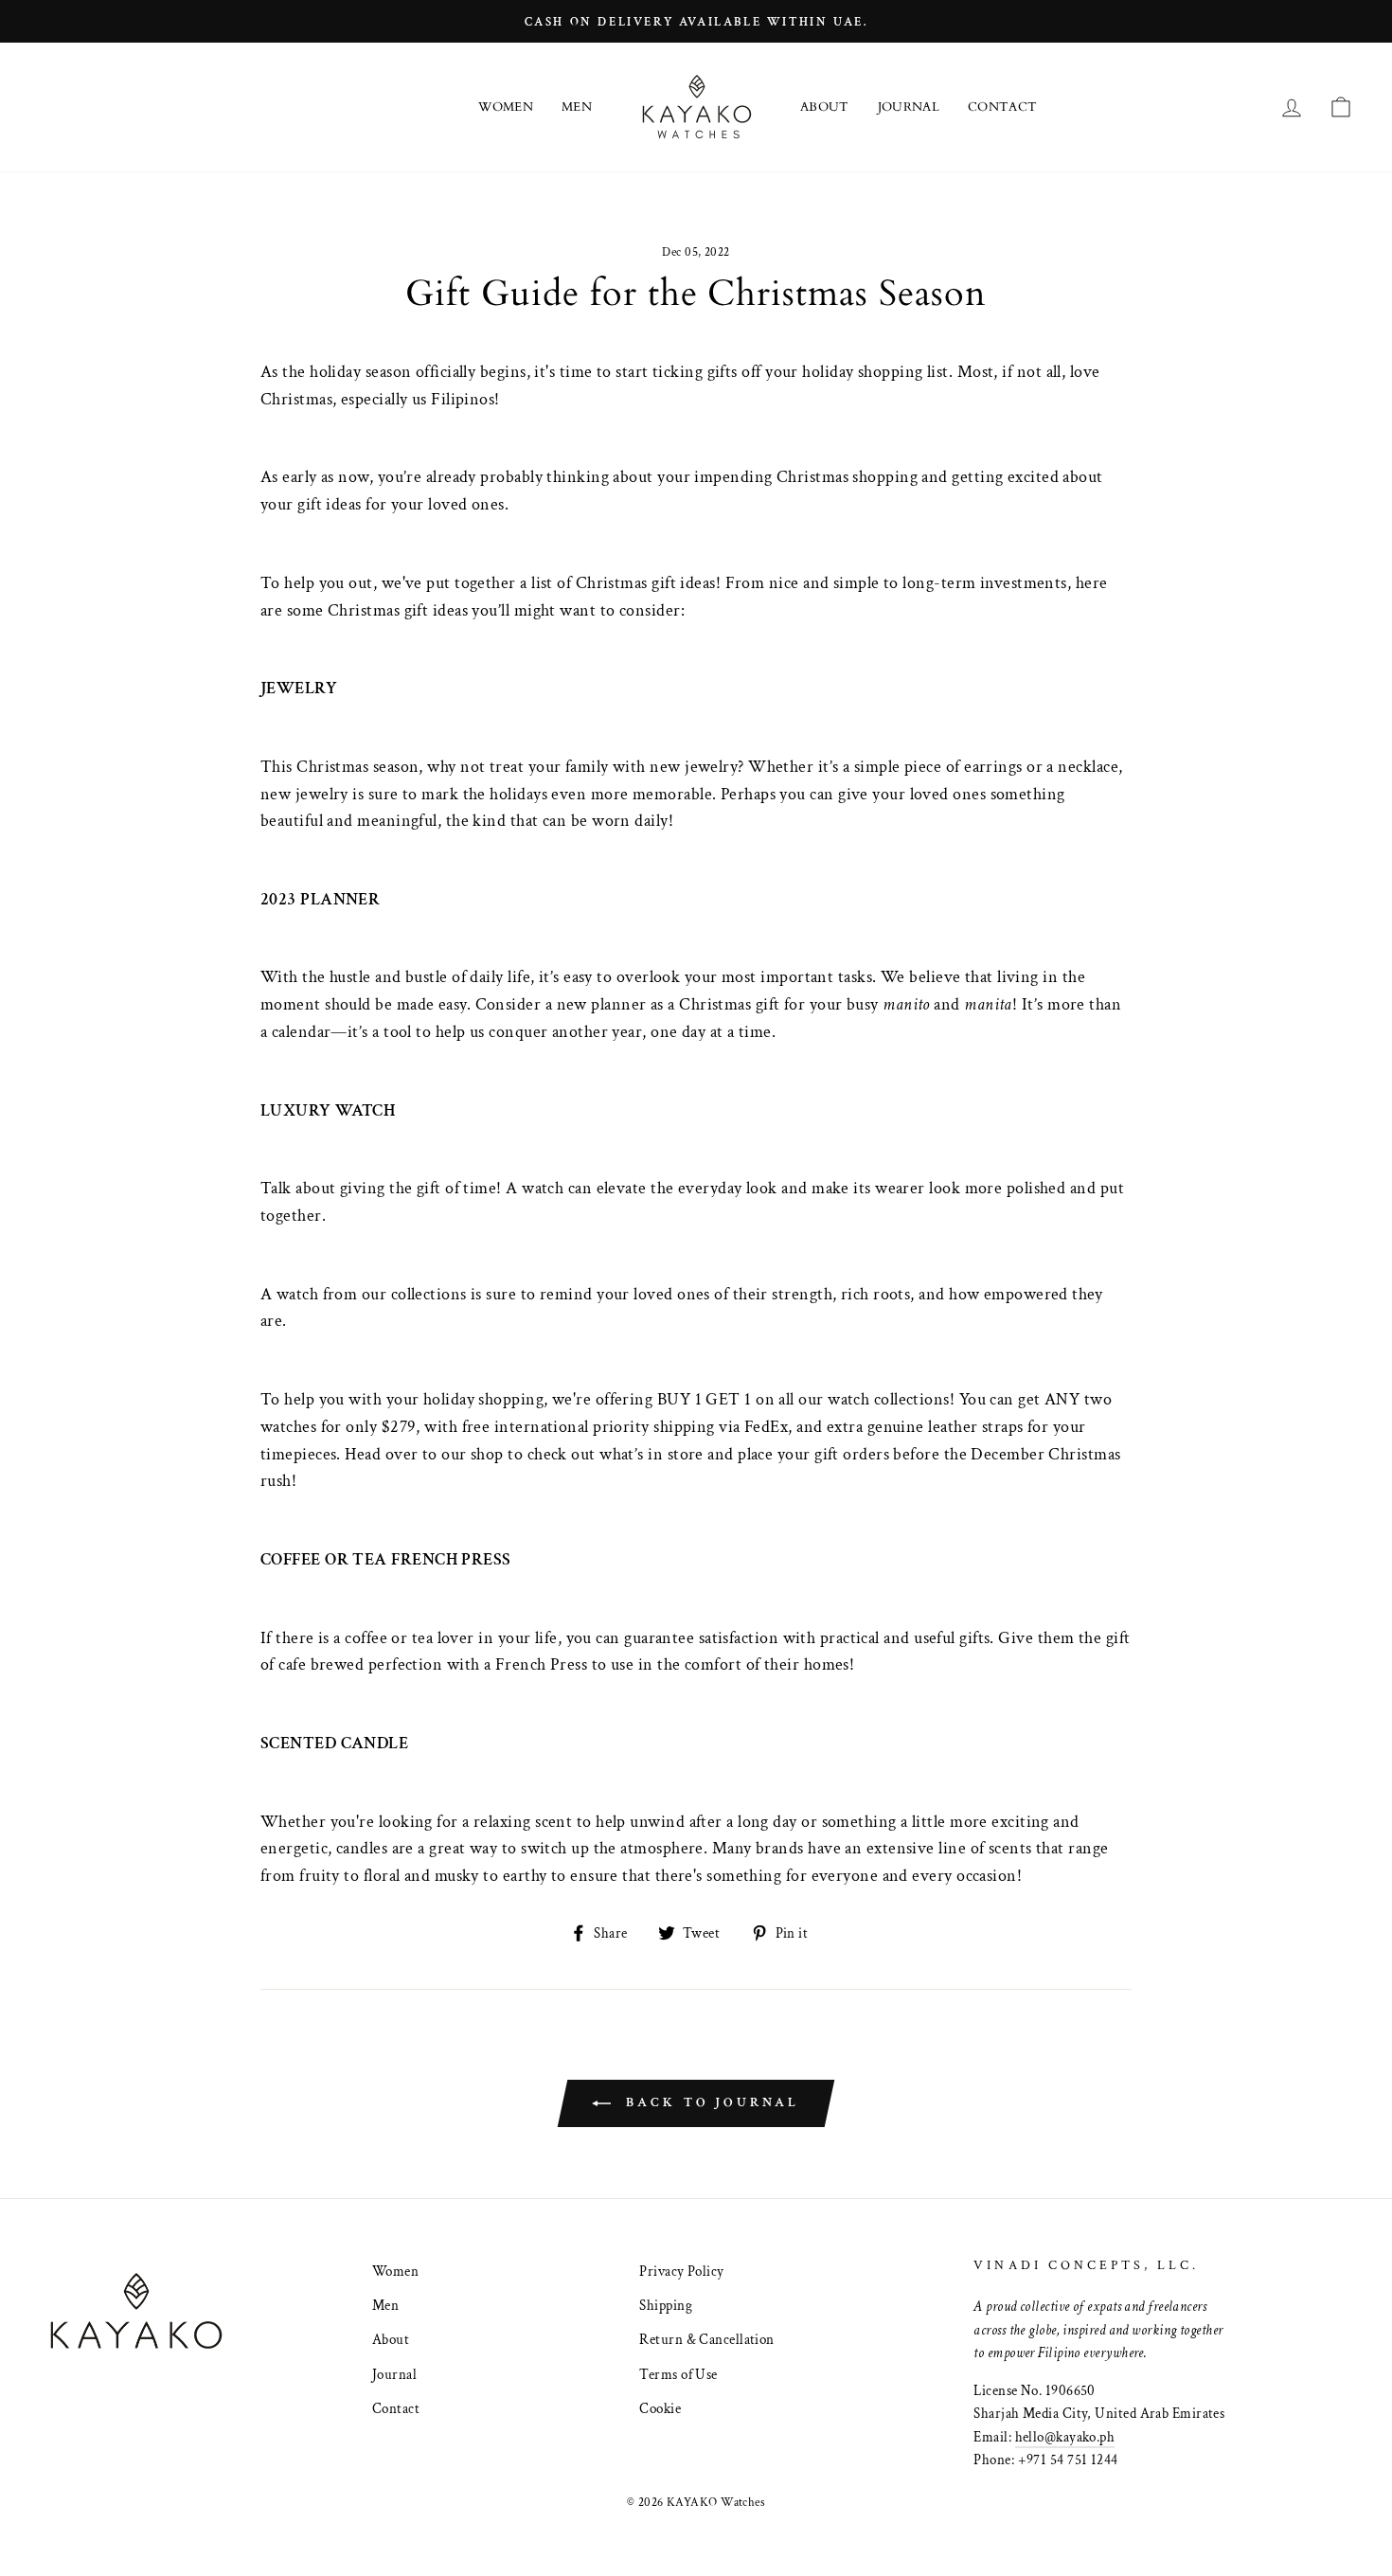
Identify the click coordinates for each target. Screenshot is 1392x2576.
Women (506, 107)
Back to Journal (709, 2102)
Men (577, 107)
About (825, 107)
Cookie (660, 2408)
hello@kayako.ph (1065, 2437)
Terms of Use (678, 2374)
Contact (1002, 107)
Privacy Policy (681, 2271)
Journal (909, 107)
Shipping (666, 2305)
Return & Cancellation (706, 2339)
